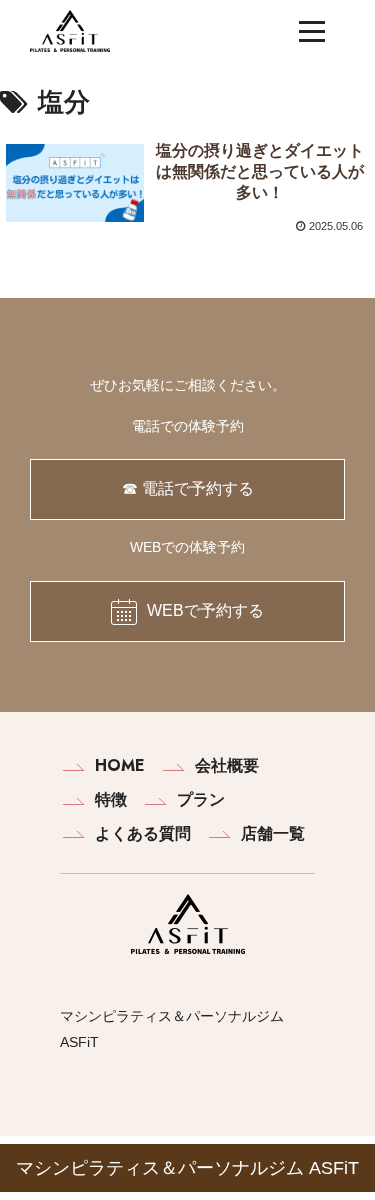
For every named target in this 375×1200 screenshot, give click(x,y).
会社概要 (227, 765)
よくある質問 (143, 833)
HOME (120, 765)
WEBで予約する (205, 610)
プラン (201, 799)
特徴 (111, 799)
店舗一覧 (273, 833)
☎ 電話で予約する (188, 488)
